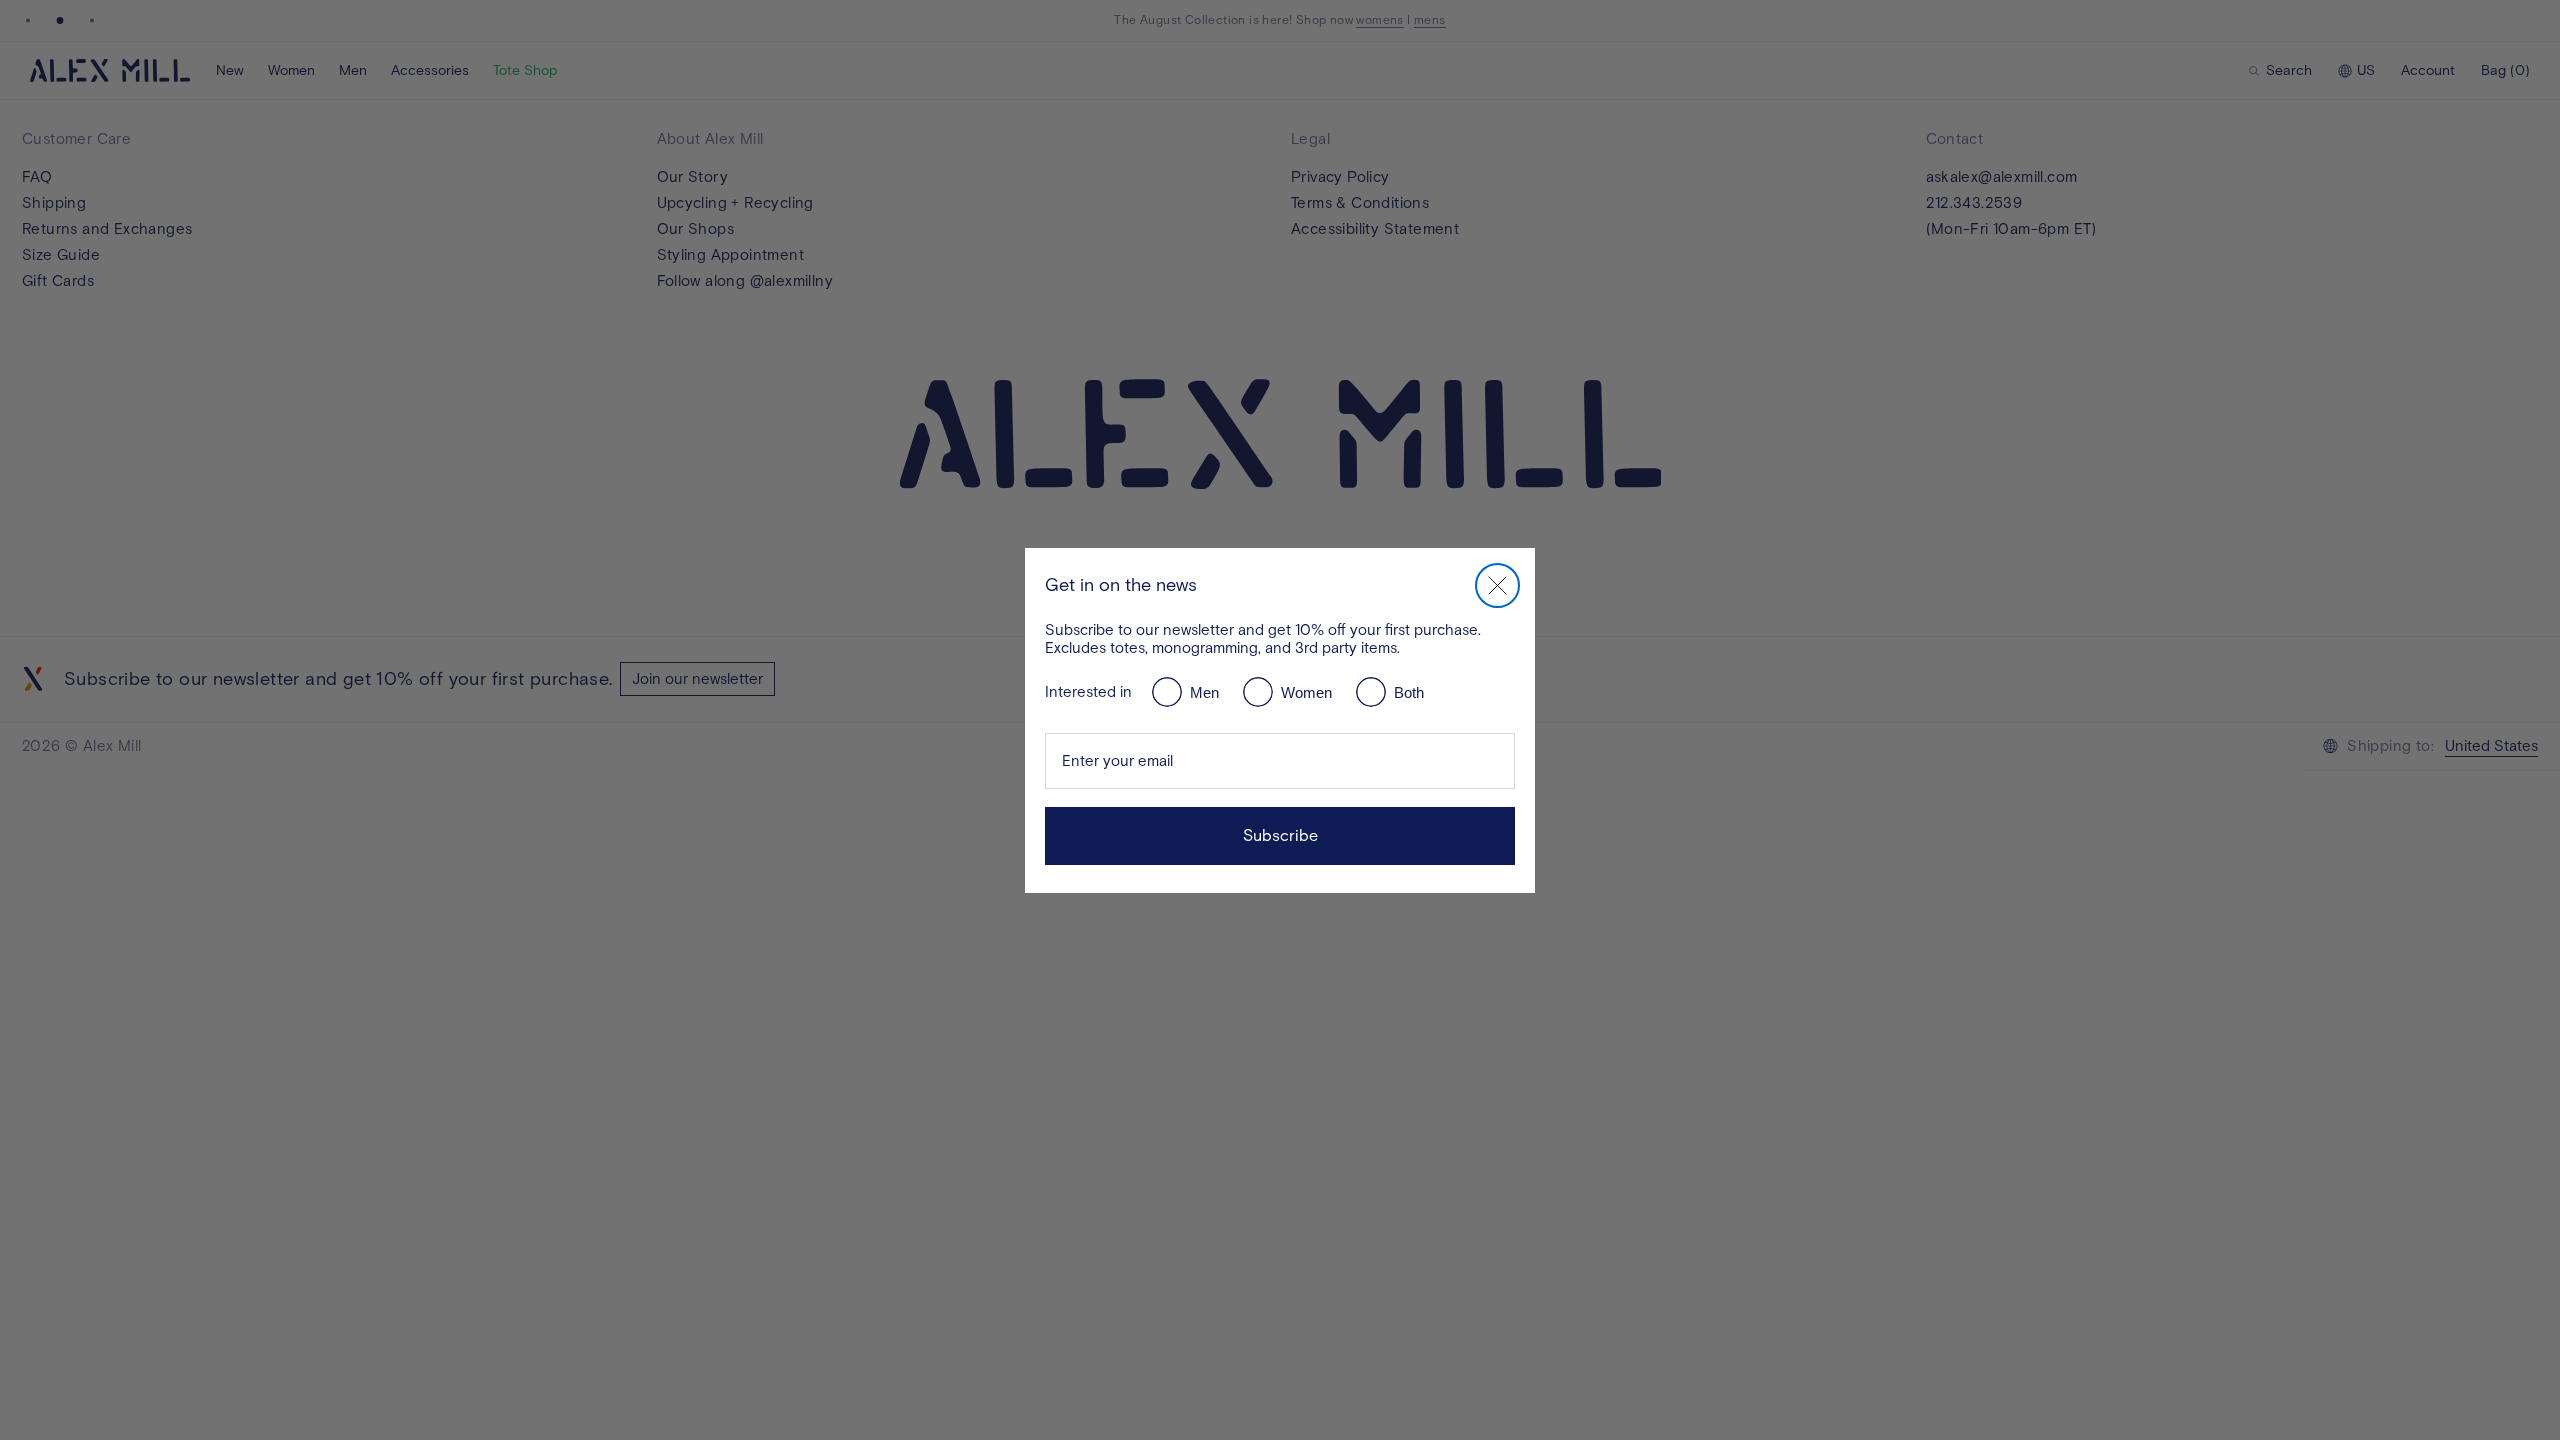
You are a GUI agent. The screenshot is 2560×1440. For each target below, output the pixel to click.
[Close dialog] (1497, 585)
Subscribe (1280, 835)
